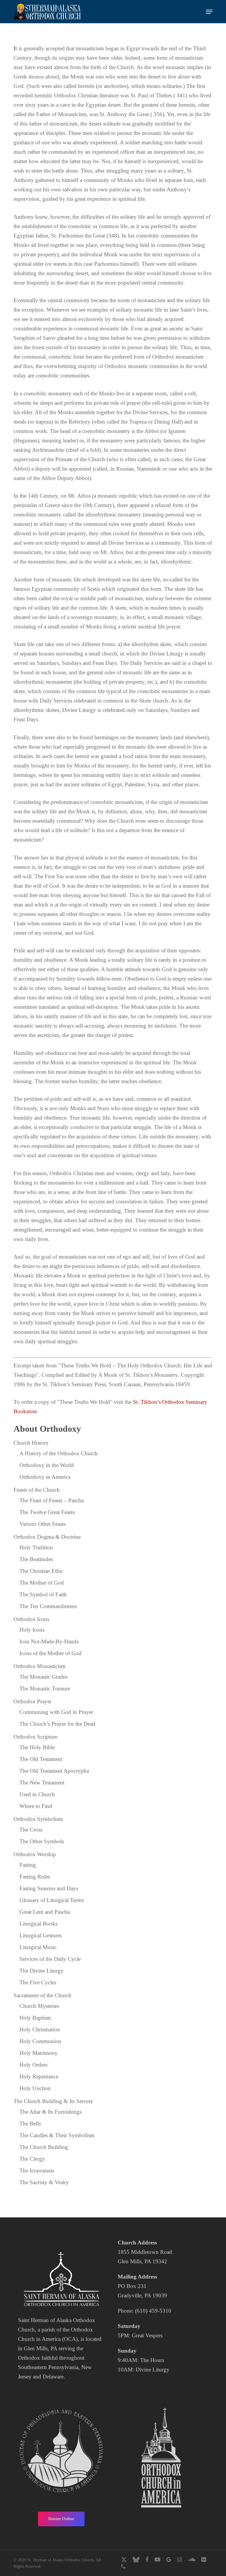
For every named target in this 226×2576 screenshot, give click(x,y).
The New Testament (42, 1783)
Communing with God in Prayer (56, 1712)
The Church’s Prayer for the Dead (57, 1724)
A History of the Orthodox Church (59, 1453)
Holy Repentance (39, 2076)
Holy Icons (32, 1630)
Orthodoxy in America (45, 1477)
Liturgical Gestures (41, 1935)
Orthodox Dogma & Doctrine (47, 1537)
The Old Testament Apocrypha (54, 1771)
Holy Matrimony (39, 2053)
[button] (209, 12)
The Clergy (32, 2159)
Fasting (28, 1865)
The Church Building (44, 2147)
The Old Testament (41, 1759)
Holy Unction (35, 2088)
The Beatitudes (36, 1559)
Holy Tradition (36, 1547)
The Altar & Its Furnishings (50, 2112)
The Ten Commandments (48, 1606)
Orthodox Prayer (33, 1701)
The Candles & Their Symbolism (57, 2135)
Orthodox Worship (35, 1854)
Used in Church (37, 1794)
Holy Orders (33, 2065)
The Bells (30, 2123)
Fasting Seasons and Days (49, 1888)
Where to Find (36, 1806)
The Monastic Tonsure (45, 1688)
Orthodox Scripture (35, 1737)
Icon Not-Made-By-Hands (49, 1641)
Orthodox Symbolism (38, 1819)
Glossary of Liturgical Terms (52, 1900)
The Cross (31, 1830)
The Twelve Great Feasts (47, 1512)
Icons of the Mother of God (50, 1653)
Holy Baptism (35, 2018)
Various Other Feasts (43, 1524)
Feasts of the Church (37, 1490)
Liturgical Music (38, 1947)
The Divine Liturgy (41, 1971)
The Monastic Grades (43, 1677)
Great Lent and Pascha (45, 1912)
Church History (31, 1443)
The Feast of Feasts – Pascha (51, 1500)
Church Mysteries (39, 2006)
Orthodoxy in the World (47, 1465)
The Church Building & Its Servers (53, 2101)
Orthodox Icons (31, 1619)
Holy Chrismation (40, 2029)
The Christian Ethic (41, 1571)
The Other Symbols (42, 1841)
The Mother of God (42, 1583)
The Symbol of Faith (43, 1594)
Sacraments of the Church (43, 1995)
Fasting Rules (35, 1877)
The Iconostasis (37, 2171)
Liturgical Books (38, 1924)
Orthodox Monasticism (40, 1666)
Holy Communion (40, 2041)
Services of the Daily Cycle (50, 1959)
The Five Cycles (38, 1982)
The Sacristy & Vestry (44, 2182)
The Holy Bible (37, 1747)
